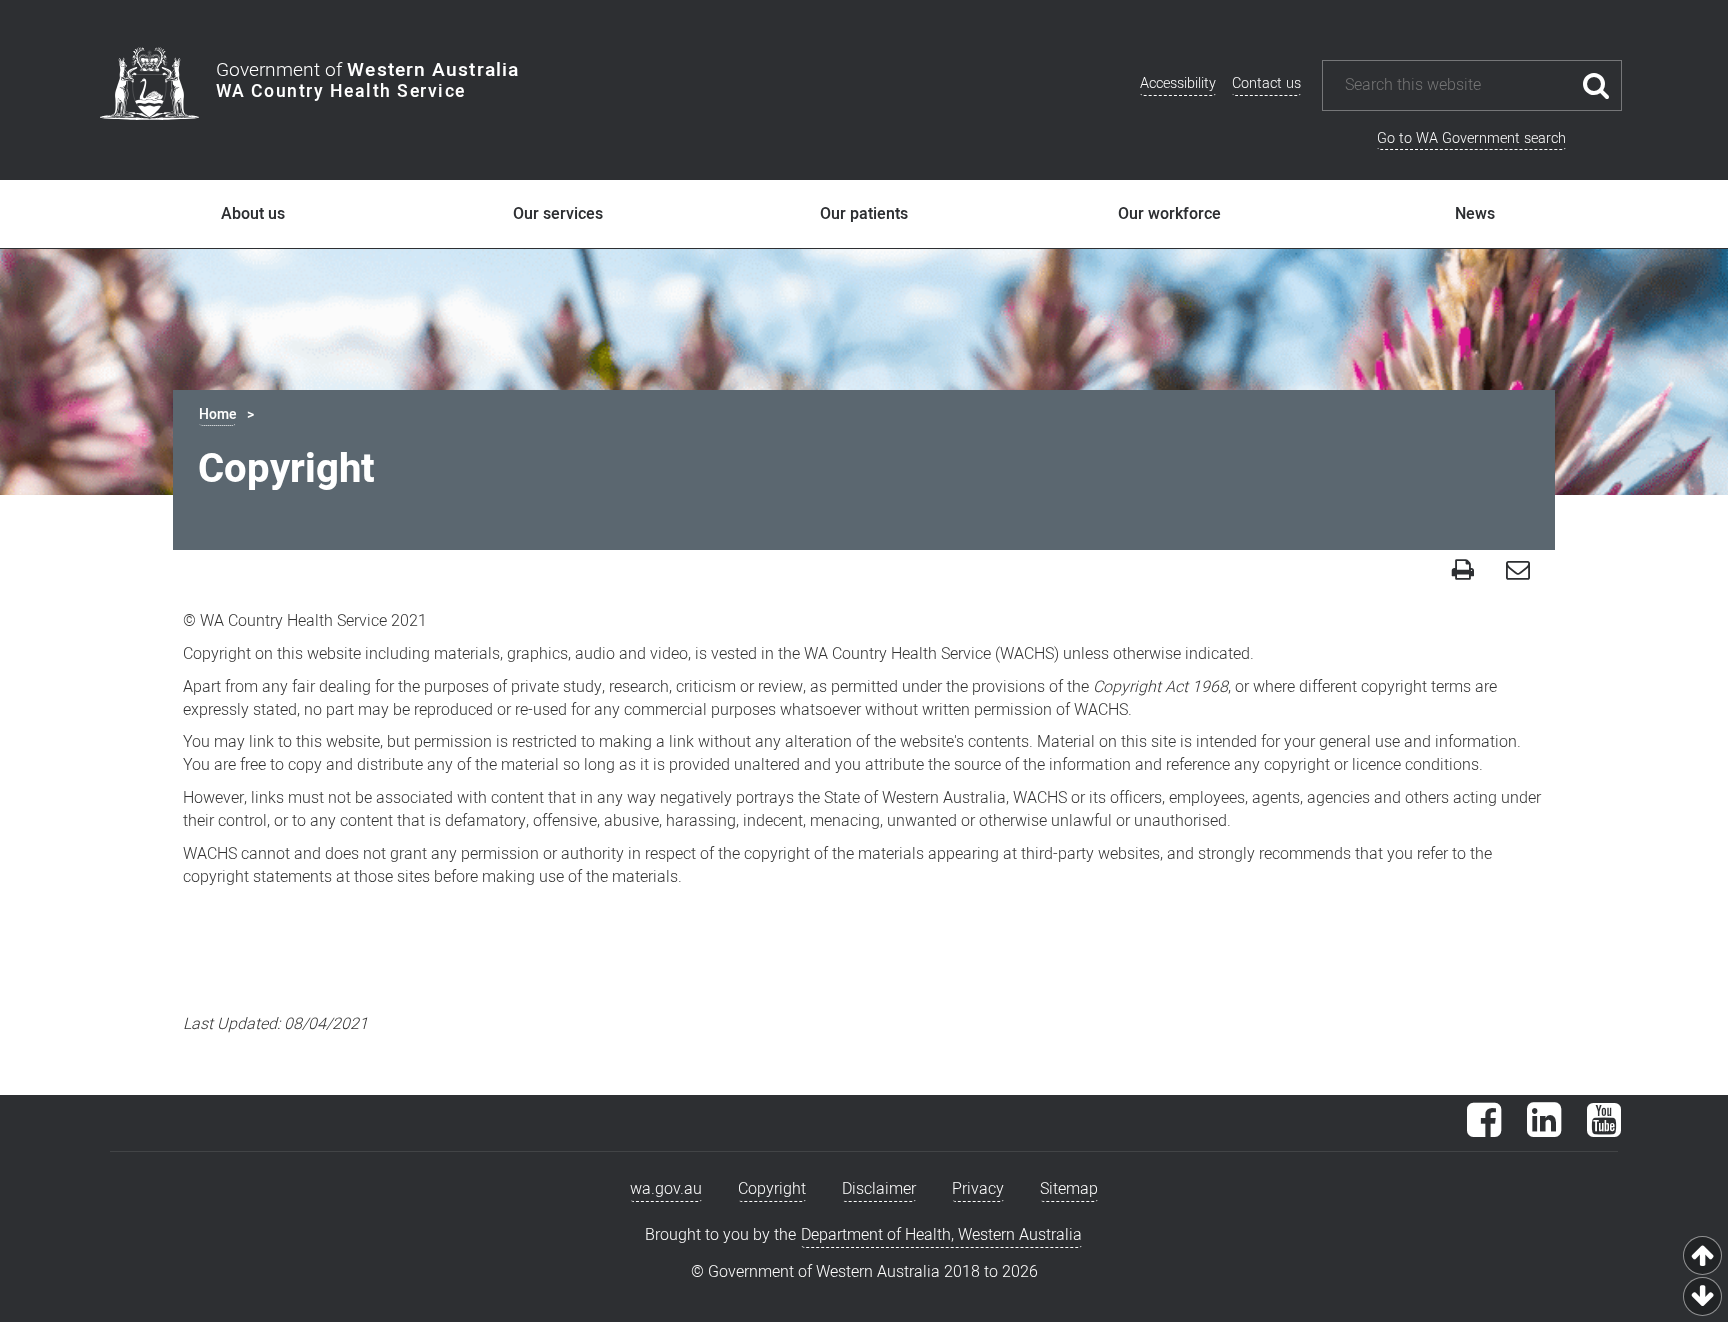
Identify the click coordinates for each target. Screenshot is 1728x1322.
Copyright (772, 1189)
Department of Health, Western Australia (941, 1235)
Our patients (864, 214)
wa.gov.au (666, 1189)
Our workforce (1169, 214)
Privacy (978, 1189)
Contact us (1266, 83)
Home (217, 414)
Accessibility (1178, 83)
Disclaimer (879, 1189)
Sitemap (1069, 1189)
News (1475, 214)
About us (253, 214)
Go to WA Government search (1471, 138)
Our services (558, 214)
